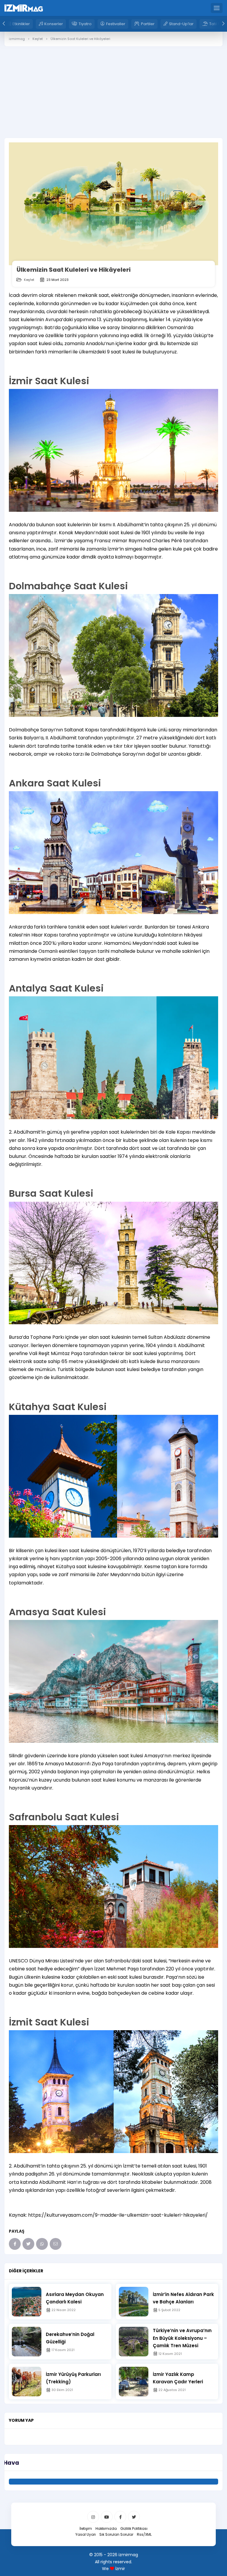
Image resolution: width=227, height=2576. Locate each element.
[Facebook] (15, 2244)
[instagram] (93, 2517)
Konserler (54, 24)
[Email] (56, 2244)
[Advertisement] (113, 110)
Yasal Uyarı (86, 2534)
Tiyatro (85, 24)
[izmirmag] (24, 8)
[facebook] (120, 2517)
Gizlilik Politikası (134, 2528)
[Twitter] (28, 2244)
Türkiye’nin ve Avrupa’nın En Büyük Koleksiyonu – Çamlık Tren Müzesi (182, 2338)
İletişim (86, 2528)
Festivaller (116, 24)
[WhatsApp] (42, 2244)
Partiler (148, 24)
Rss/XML (144, 2534)
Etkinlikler (21, 24)
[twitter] (134, 2517)
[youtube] (107, 2517)
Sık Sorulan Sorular (116, 2534)
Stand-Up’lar (181, 24)
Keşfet (29, 280)
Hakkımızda (106, 2528)
